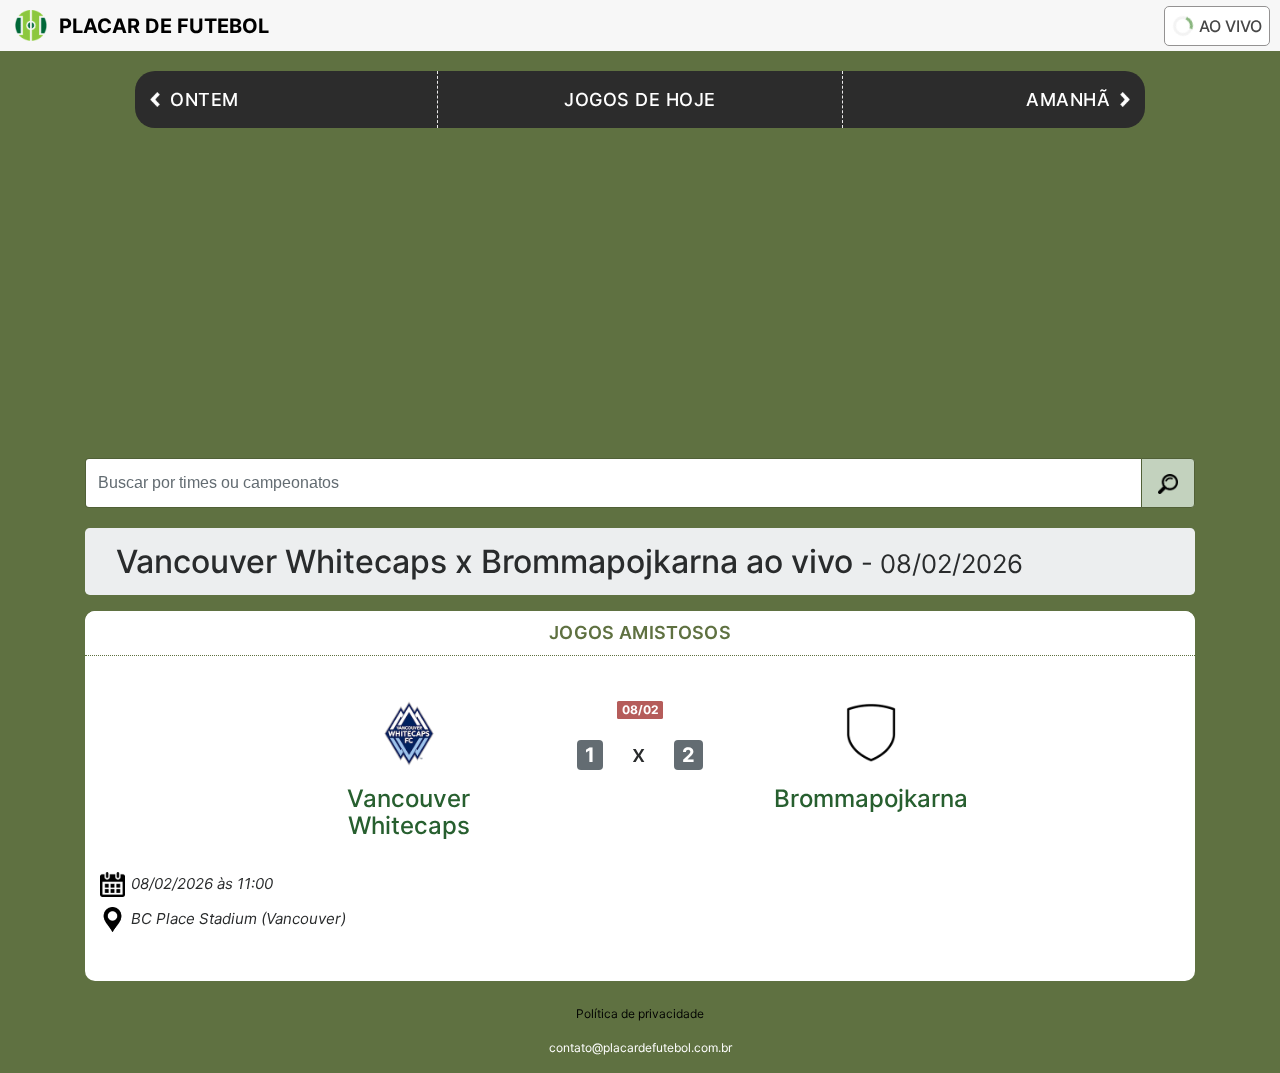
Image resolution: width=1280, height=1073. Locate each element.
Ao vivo (1230, 26)
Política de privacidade (640, 1013)
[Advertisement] (640, 288)
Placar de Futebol (164, 26)
